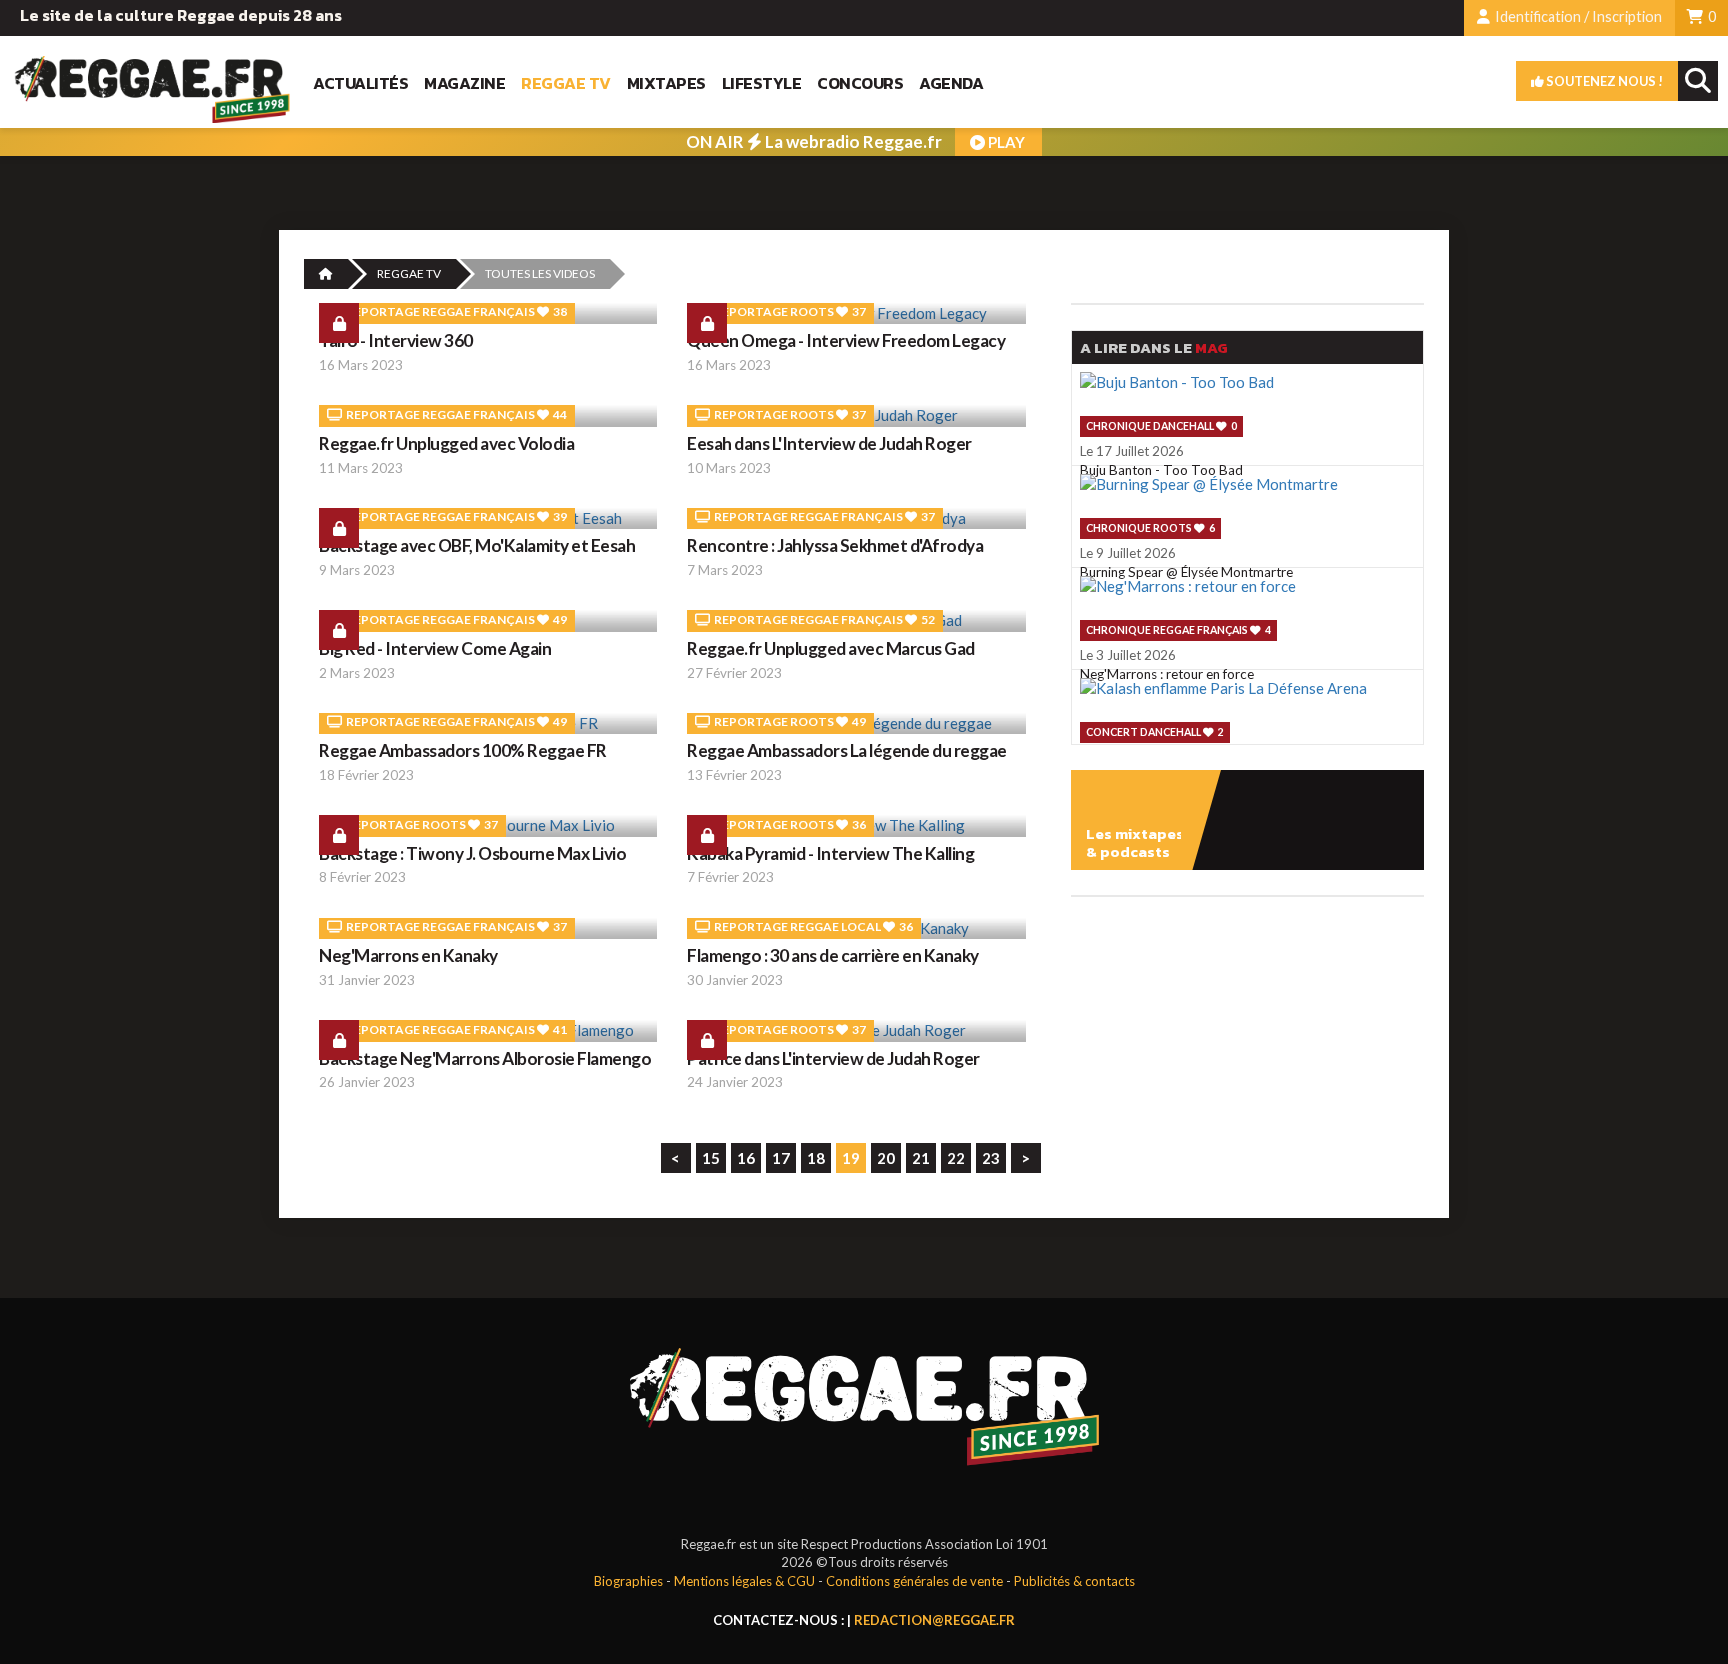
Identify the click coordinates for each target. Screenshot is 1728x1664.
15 (711, 1158)
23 (991, 1158)
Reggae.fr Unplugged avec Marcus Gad (831, 648)
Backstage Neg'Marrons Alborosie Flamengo (485, 1058)
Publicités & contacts (1074, 1581)
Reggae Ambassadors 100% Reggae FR (463, 750)
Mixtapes (666, 83)
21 (921, 1158)
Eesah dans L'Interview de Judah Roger (829, 443)
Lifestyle (762, 83)
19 (851, 1158)
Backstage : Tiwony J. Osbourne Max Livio (472, 853)
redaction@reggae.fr (934, 1620)
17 (781, 1158)
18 (816, 1158)
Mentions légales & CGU (744, 1581)
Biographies (628, 1581)
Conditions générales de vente (914, 1581)
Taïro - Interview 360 (396, 340)
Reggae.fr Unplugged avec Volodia (446, 443)
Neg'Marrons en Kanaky (408, 955)
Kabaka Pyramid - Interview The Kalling (830, 853)
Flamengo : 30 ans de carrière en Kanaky (833, 955)
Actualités (360, 83)
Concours (860, 83)
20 (886, 1158)
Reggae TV (566, 83)
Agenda (951, 83)
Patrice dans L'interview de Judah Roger (833, 1058)
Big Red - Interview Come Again (435, 648)
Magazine (464, 83)
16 (746, 1158)
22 (956, 1158)
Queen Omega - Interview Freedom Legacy (846, 340)
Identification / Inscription (1577, 16)
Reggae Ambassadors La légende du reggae (847, 750)
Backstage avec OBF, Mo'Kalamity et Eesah (477, 545)
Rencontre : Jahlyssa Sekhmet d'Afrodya (835, 545)
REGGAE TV (409, 273)
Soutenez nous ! (1603, 81)
